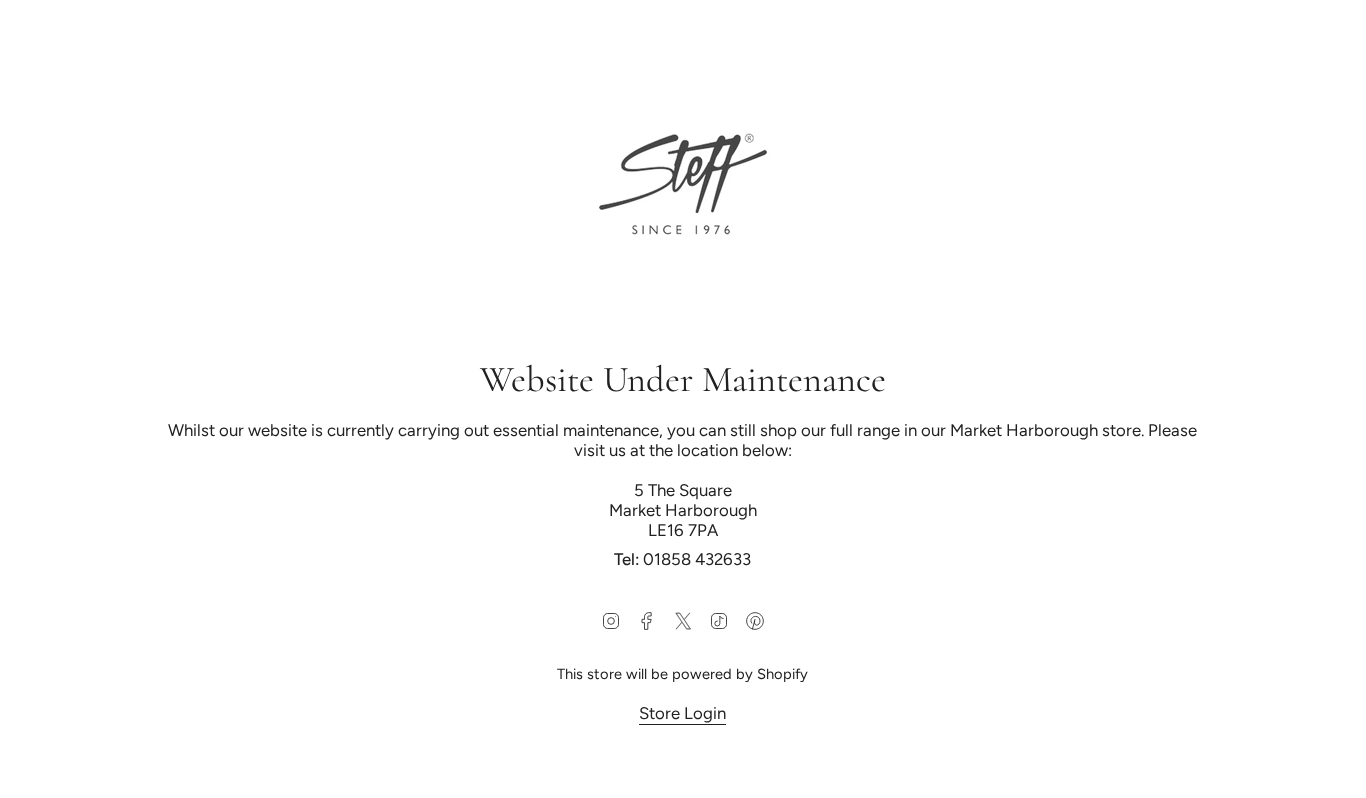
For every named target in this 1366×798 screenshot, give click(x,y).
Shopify (783, 674)
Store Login (683, 713)
